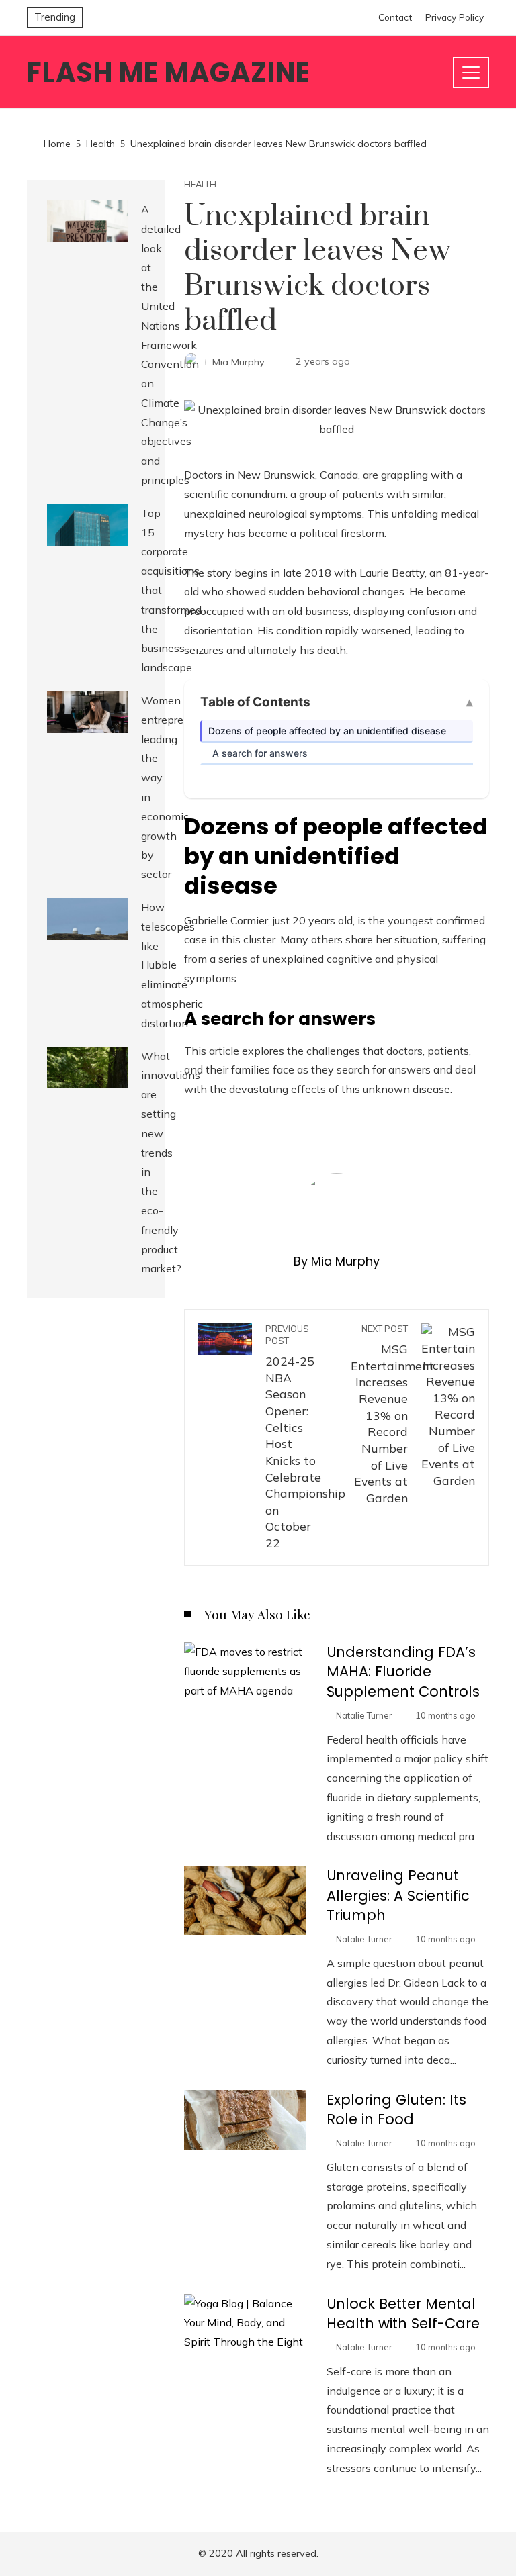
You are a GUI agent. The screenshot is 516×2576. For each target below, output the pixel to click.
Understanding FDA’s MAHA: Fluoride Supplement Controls (403, 1671)
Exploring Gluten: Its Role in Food (396, 2109)
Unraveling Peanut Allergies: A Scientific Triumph (398, 1895)
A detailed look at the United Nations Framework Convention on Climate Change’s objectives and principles (170, 345)
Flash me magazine (169, 73)
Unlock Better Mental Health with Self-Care (403, 2313)
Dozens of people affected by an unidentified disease (327, 731)
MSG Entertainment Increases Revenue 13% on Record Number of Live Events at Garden (392, 1414)
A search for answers (260, 753)
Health (200, 184)
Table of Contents (255, 702)
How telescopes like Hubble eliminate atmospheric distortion (172, 965)
